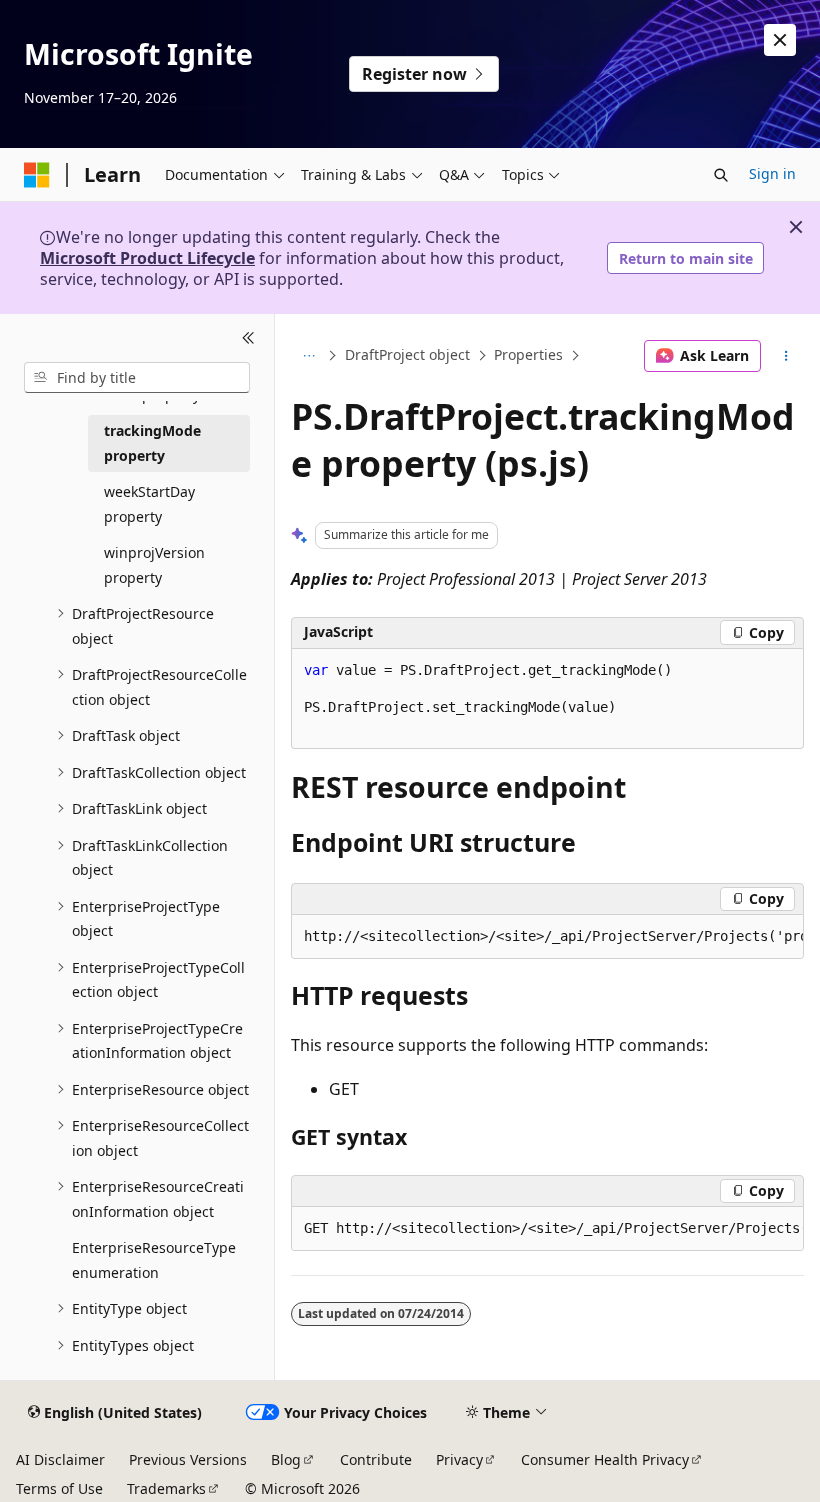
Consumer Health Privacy (605, 1459)
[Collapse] (248, 338)
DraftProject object (407, 355)
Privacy (459, 1459)
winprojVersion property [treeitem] (154, 565)
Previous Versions (188, 1459)
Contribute (376, 1459)
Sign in (772, 173)
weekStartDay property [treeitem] (149, 504)
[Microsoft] (37, 175)
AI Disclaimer (60, 1459)
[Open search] (721, 175)
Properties (528, 355)
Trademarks (166, 1488)
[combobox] (137, 378)
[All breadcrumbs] (308, 356)
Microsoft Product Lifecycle (147, 258)
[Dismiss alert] (780, 40)
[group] (547, 937)
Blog (286, 1459)
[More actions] (786, 356)
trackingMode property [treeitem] (152, 443)
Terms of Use (59, 1488)
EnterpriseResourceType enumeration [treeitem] (154, 1260)
